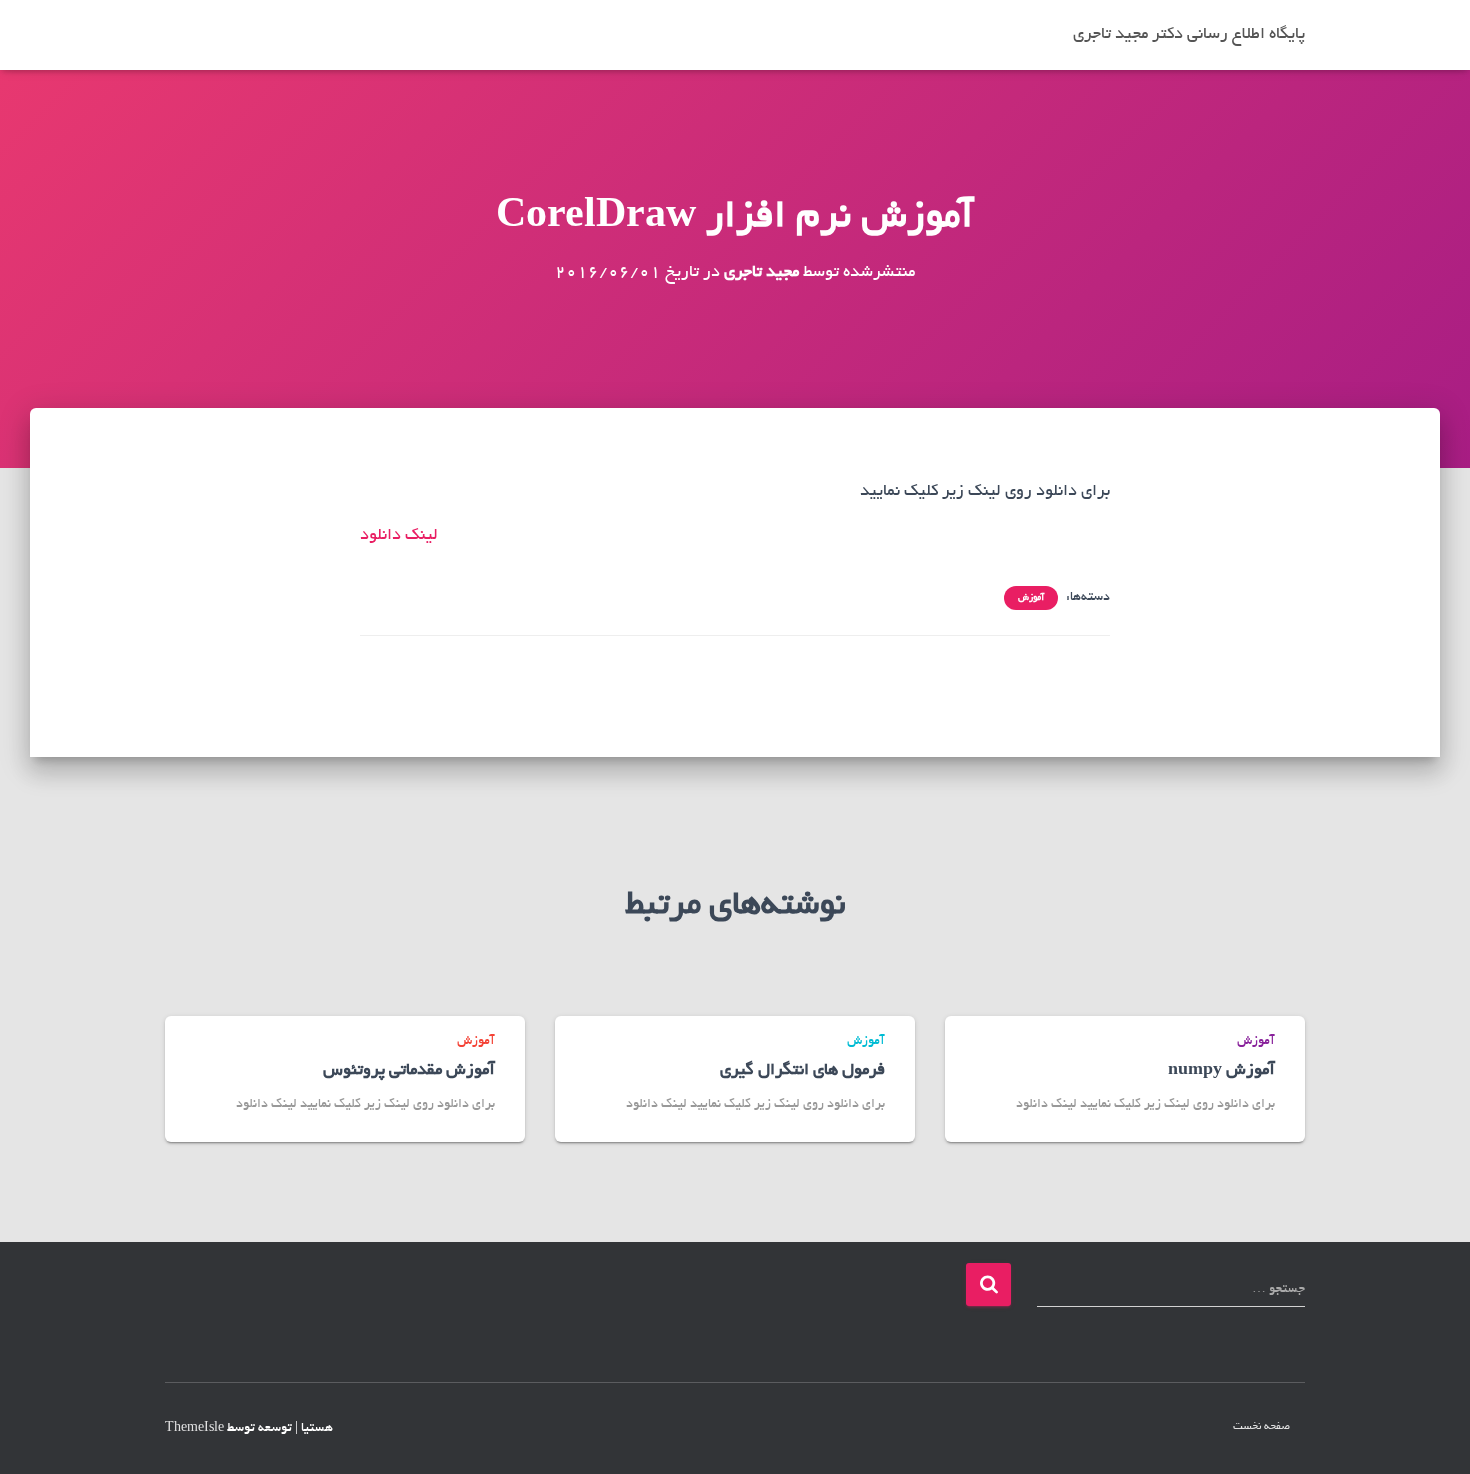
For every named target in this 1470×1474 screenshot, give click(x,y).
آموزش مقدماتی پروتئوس (409, 1071)
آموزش (1031, 598)
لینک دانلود (399, 536)
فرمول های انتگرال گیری (802, 1071)
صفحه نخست (1261, 1427)
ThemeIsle (194, 1429)
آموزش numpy (1221, 1071)
